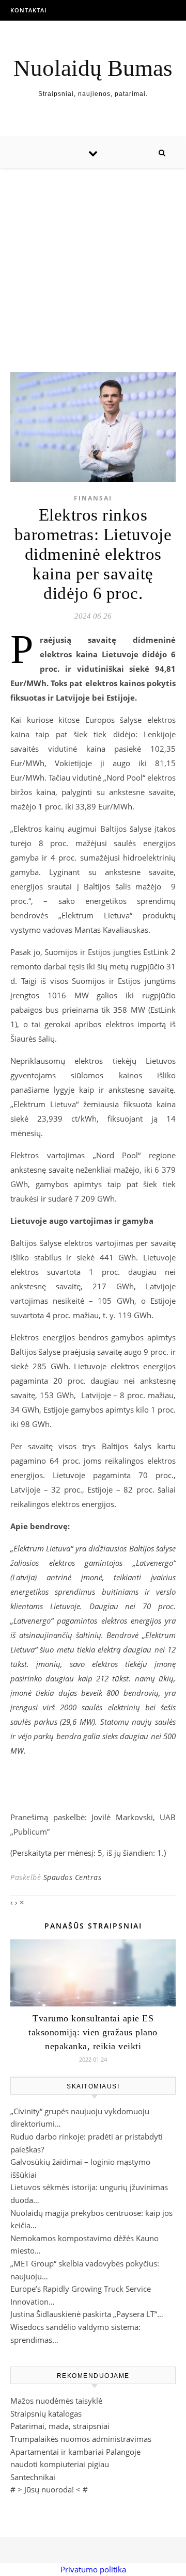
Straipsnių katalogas (46, 2413)
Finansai (93, 498)
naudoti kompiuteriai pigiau (60, 2464)
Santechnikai (33, 2477)
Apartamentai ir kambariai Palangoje (75, 2452)
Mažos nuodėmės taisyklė (56, 2401)
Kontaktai (28, 10)
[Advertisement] (93, 260)
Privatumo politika (93, 2569)
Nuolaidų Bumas (93, 68)
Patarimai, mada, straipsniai (60, 2426)
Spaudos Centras (73, 1877)
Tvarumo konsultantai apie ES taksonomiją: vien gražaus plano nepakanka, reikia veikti (93, 2032)
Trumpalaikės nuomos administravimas (81, 2439)
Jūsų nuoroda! (49, 2489)
